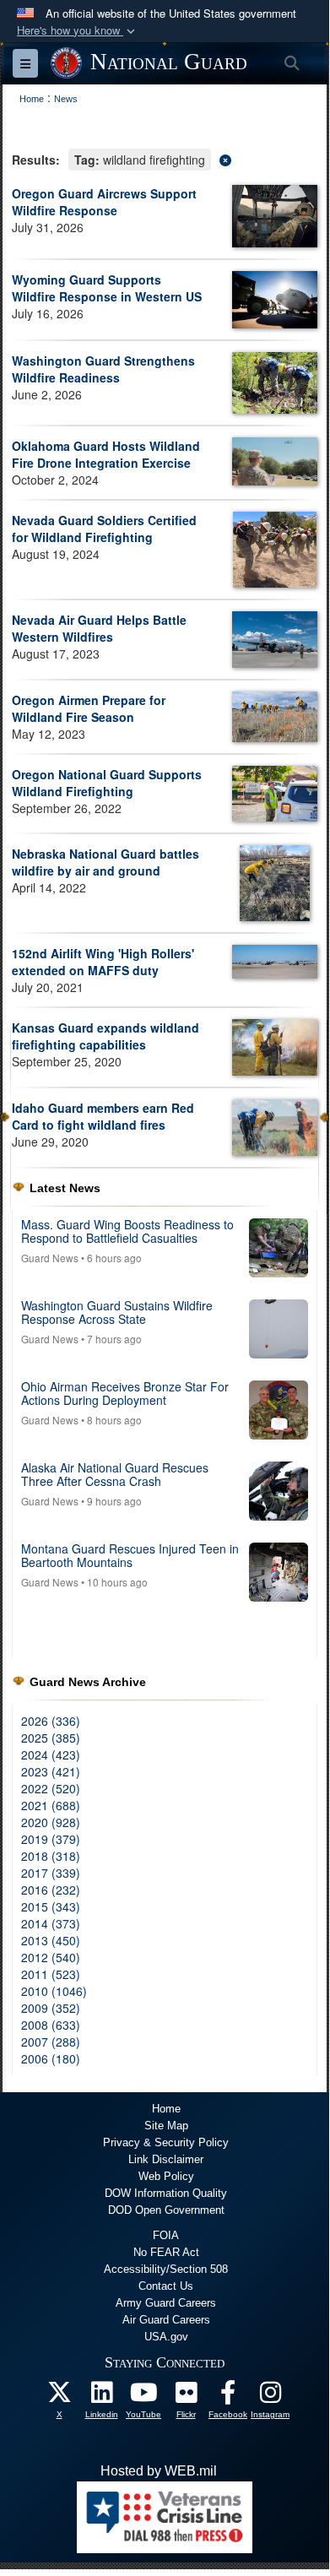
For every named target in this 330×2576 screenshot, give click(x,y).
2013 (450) (51, 1940)
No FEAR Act (166, 2252)
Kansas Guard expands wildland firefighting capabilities (105, 1036)
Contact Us (166, 2286)
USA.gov (166, 2337)
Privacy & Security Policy (166, 2142)
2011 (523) (51, 1974)
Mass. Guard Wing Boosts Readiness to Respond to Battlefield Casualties (127, 1231)
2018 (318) (51, 1856)
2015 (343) (51, 1906)
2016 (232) (51, 1890)
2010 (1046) (54, 1991)
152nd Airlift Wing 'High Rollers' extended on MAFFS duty (103, 962)
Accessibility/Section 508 (166, 2269)
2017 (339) (51, 1873)
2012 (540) (51, 1957)
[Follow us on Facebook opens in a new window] (228, 2397)
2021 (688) (51, 1805)
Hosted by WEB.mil (159, 2471)
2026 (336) (51, 1721)
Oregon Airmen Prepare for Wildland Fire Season (89, 708)
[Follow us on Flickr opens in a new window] (186, 2397)
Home (166, 2109)
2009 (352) (51, 2008)
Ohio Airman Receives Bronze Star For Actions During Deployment (125, 1393)
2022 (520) (51, 1788)
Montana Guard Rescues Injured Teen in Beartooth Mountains (130, 1555)
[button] (78, 31)
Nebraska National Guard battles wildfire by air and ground (105, 862)
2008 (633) (51, 2025)
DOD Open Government (166, 2210)
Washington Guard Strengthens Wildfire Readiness (103, 369)
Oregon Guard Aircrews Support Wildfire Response (104, 202)
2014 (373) (51, 1923)
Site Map (166, 2126)
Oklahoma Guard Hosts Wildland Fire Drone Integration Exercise (106, 454)
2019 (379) (51, 1839)
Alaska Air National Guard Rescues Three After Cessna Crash (115, 1474)
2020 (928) (51, 1822)
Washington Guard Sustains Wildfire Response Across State (117, 1312)
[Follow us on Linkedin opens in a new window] (101, 2397)
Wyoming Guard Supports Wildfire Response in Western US (107, 288)
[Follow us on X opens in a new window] (59, 2397)
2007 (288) (51, 2042)
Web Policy (166, 2176)
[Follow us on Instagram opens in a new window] (270, 2397)
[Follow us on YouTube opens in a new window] (143, 2397)
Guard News (50, 1258)
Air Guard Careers (166, 2320)
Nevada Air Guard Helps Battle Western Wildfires (99, 628)
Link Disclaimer (166, 2159)
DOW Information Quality (166, 2193)
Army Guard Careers (166, 2303)
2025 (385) (51, 1738)
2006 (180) (51, 2058)
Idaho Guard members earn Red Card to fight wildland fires (103, 1116)
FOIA (166, 2235)
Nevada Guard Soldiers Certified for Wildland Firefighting (104, 529)
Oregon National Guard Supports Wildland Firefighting (107, 783)
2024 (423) (51, 1754)
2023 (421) (51, 1771)
